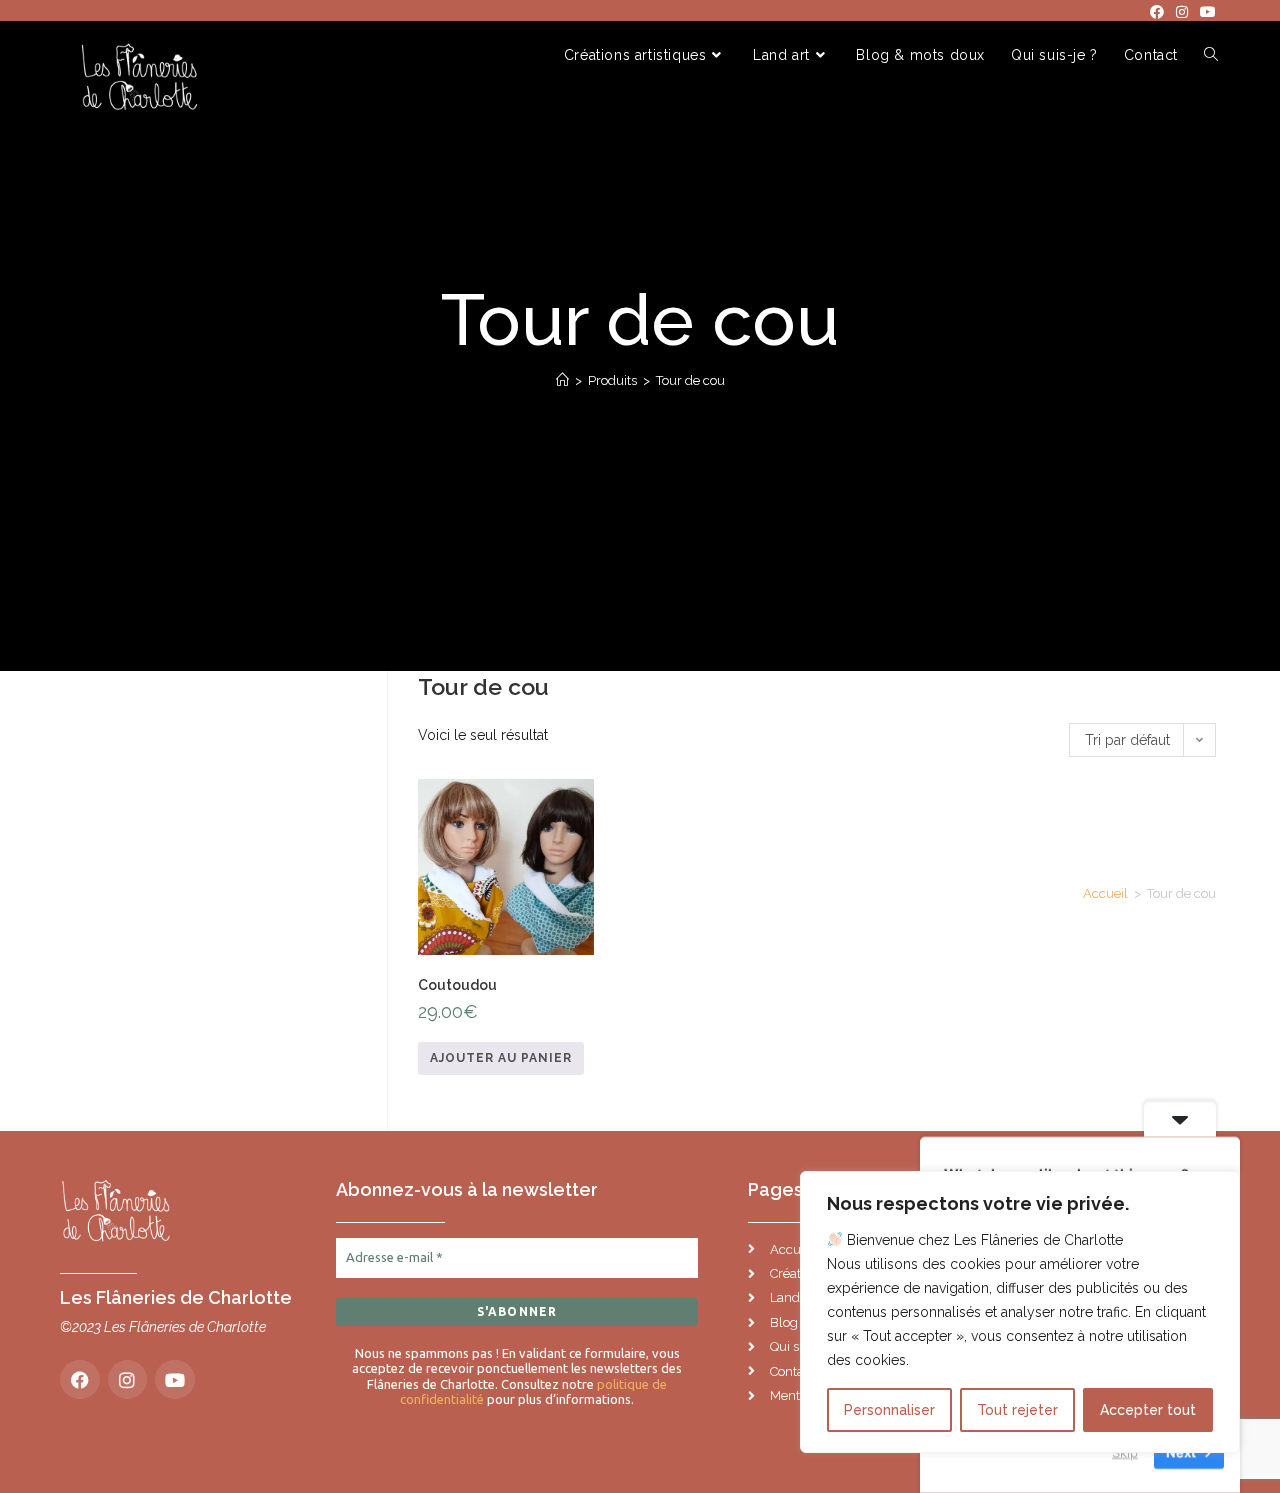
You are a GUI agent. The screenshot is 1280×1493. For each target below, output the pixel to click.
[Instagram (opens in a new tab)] (1182, 12)
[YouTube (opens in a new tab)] (1205, 12)
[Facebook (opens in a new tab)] (1157, 12)
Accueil (1105, 893)
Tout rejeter (1017, 1410)
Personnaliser (889, 1410)
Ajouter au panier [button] (501, 1058)
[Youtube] (175, 1380)
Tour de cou (690, 380)
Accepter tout (1148, 1410)
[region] (1020, 1312)
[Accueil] (562, 380)
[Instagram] (128, 1380)
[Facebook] (80, 1380)
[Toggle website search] (1211, 55)
